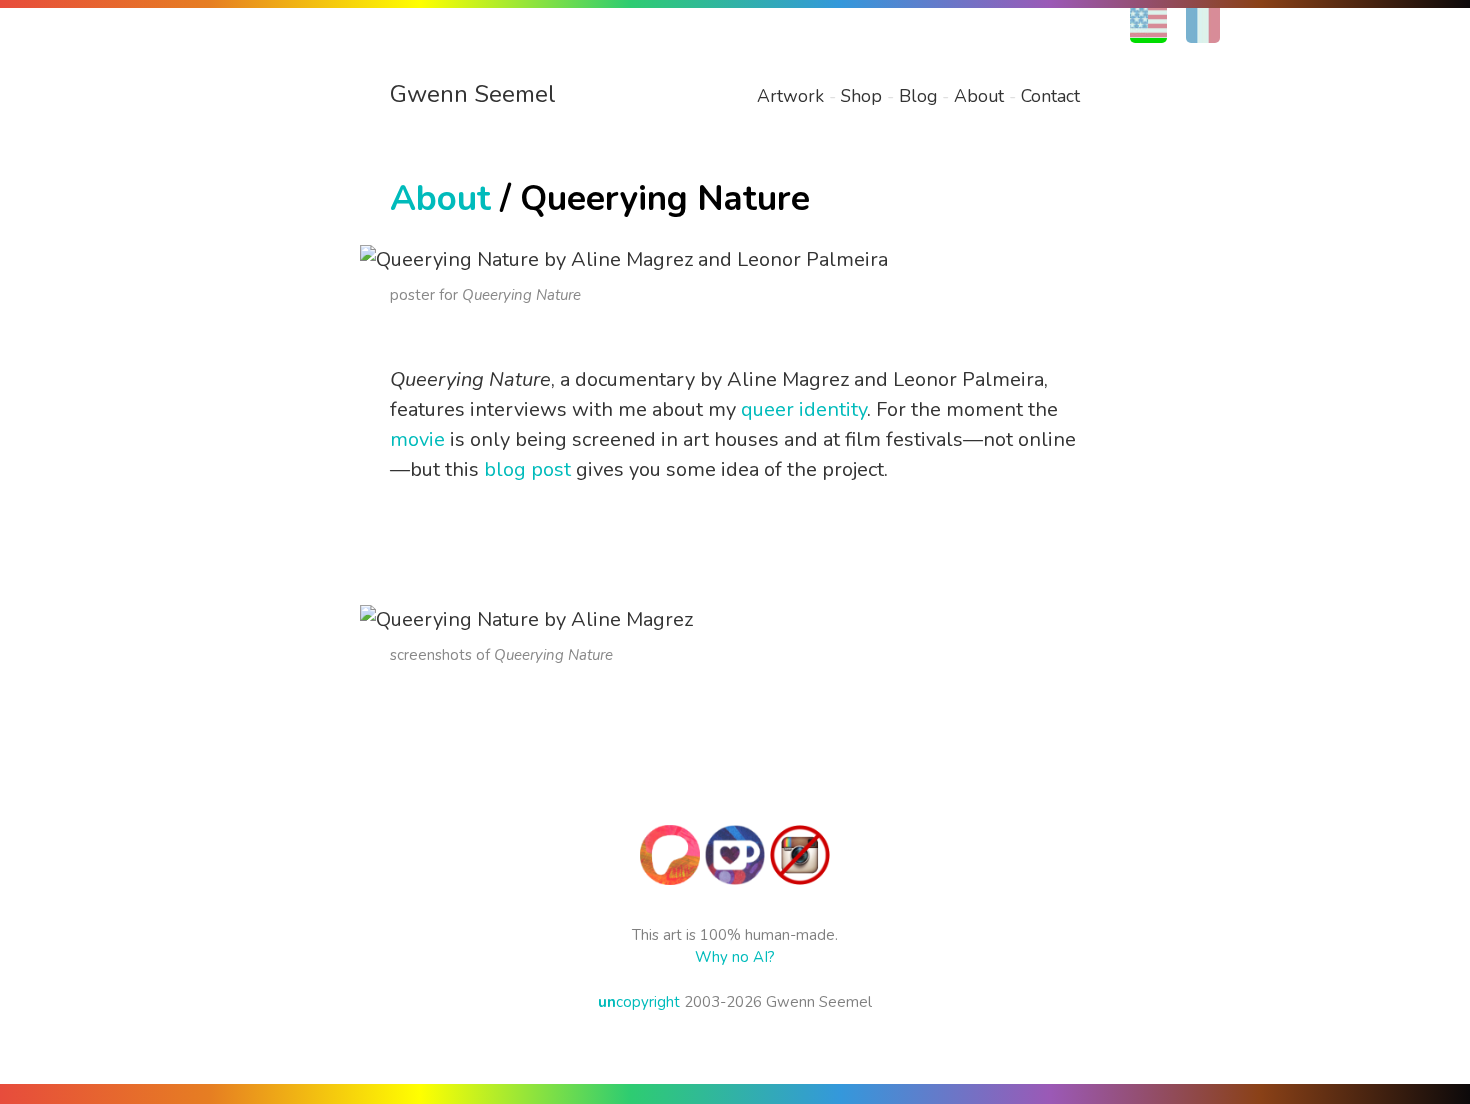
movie (417, 439)
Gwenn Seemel (473, 94)
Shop (861, 96)
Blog (918, 96)
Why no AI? (735, 957)
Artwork (790, 96)
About (979, 96)
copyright (639, 1002)
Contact (1050, 96)
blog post (527, 469)
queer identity (804, 409)
